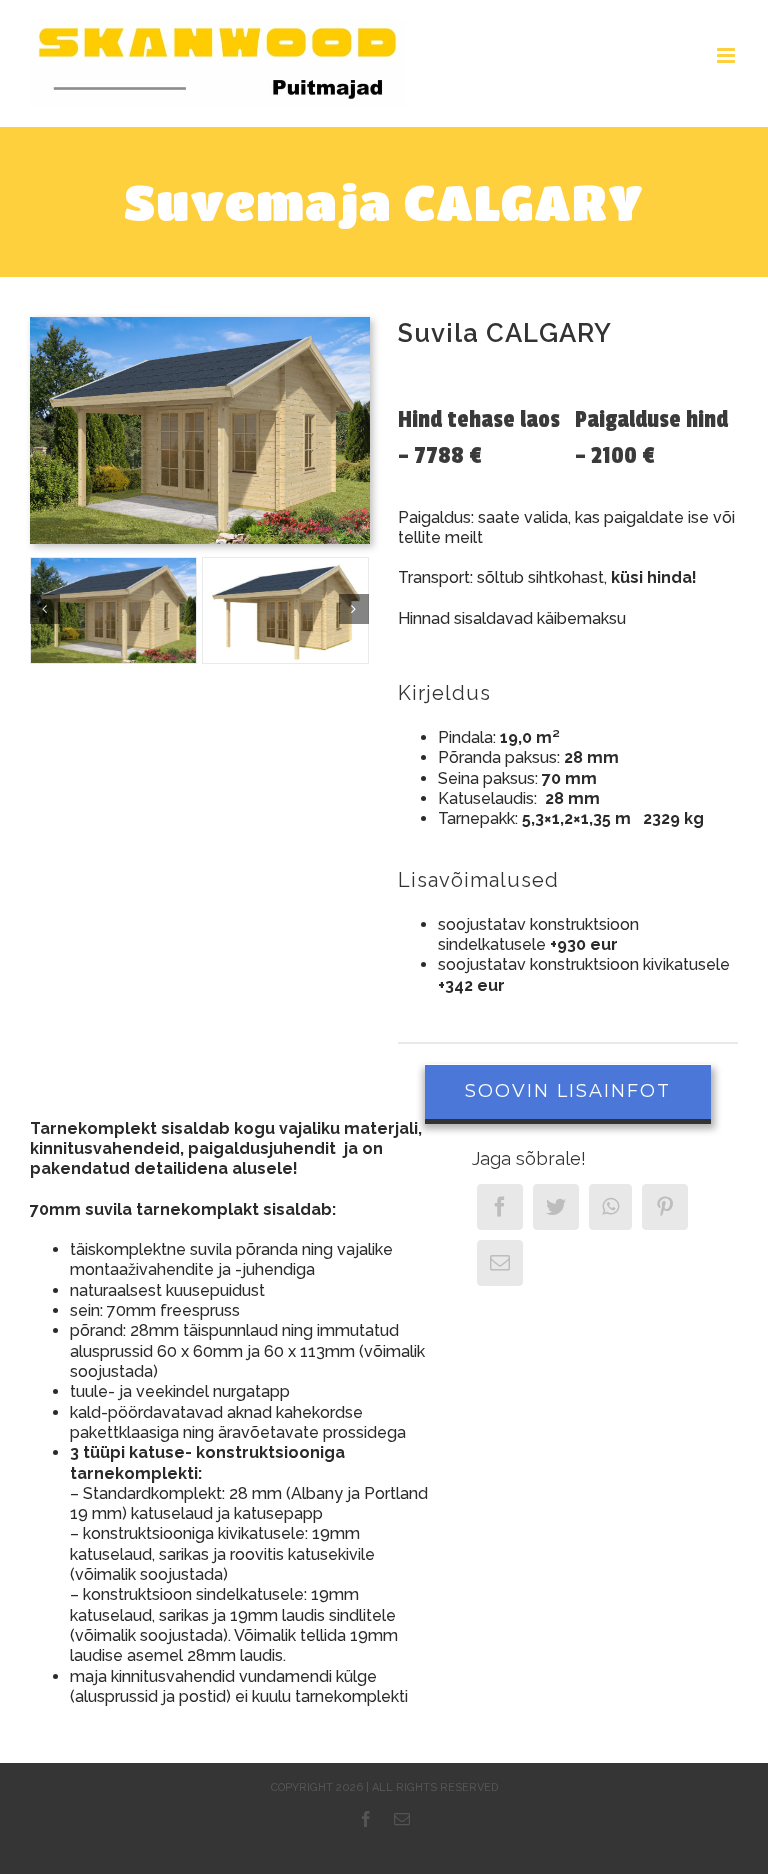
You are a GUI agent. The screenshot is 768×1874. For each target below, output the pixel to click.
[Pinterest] (665, 1207)
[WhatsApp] (610, 1207)
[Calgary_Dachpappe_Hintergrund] (200, 324)
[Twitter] (556, 1207)
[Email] (500, 1263)
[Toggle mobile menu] (727, 55)
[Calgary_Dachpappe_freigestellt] (285, 611)
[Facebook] (500, 1207)
